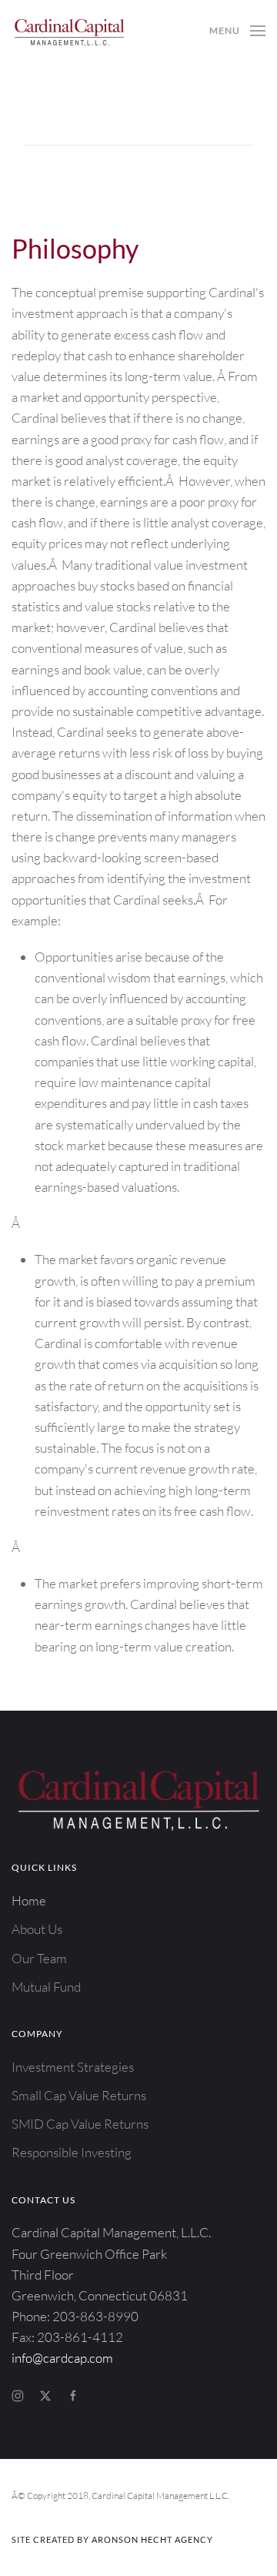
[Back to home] (69, 31)
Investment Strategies (73, 2067)
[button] (237, 31)
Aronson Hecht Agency (152, 2539)
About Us (37, 1929)
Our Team (39, 1958)
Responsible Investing (72, 2152)
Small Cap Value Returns (79, 2095)
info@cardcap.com (62, 2358)
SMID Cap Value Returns (80, 2124)
